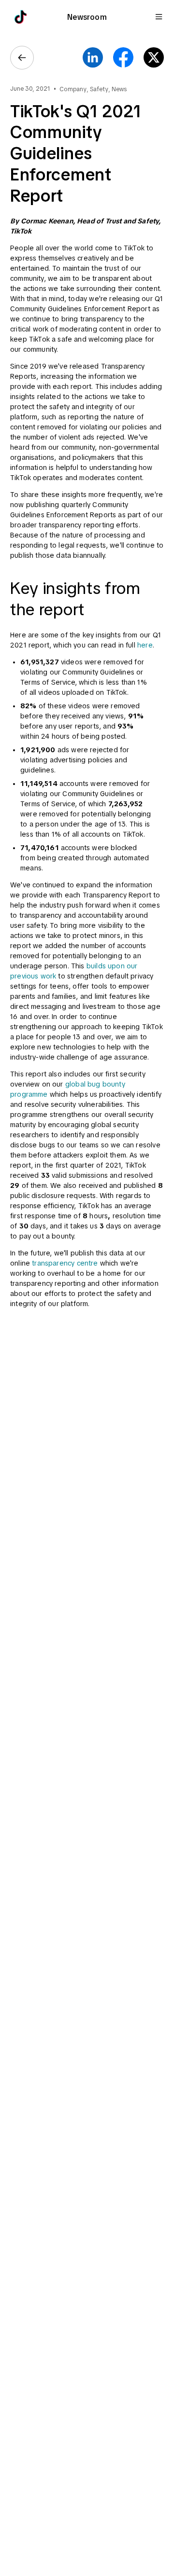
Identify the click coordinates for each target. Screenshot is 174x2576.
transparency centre (65, 1263)
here (145, 645)
